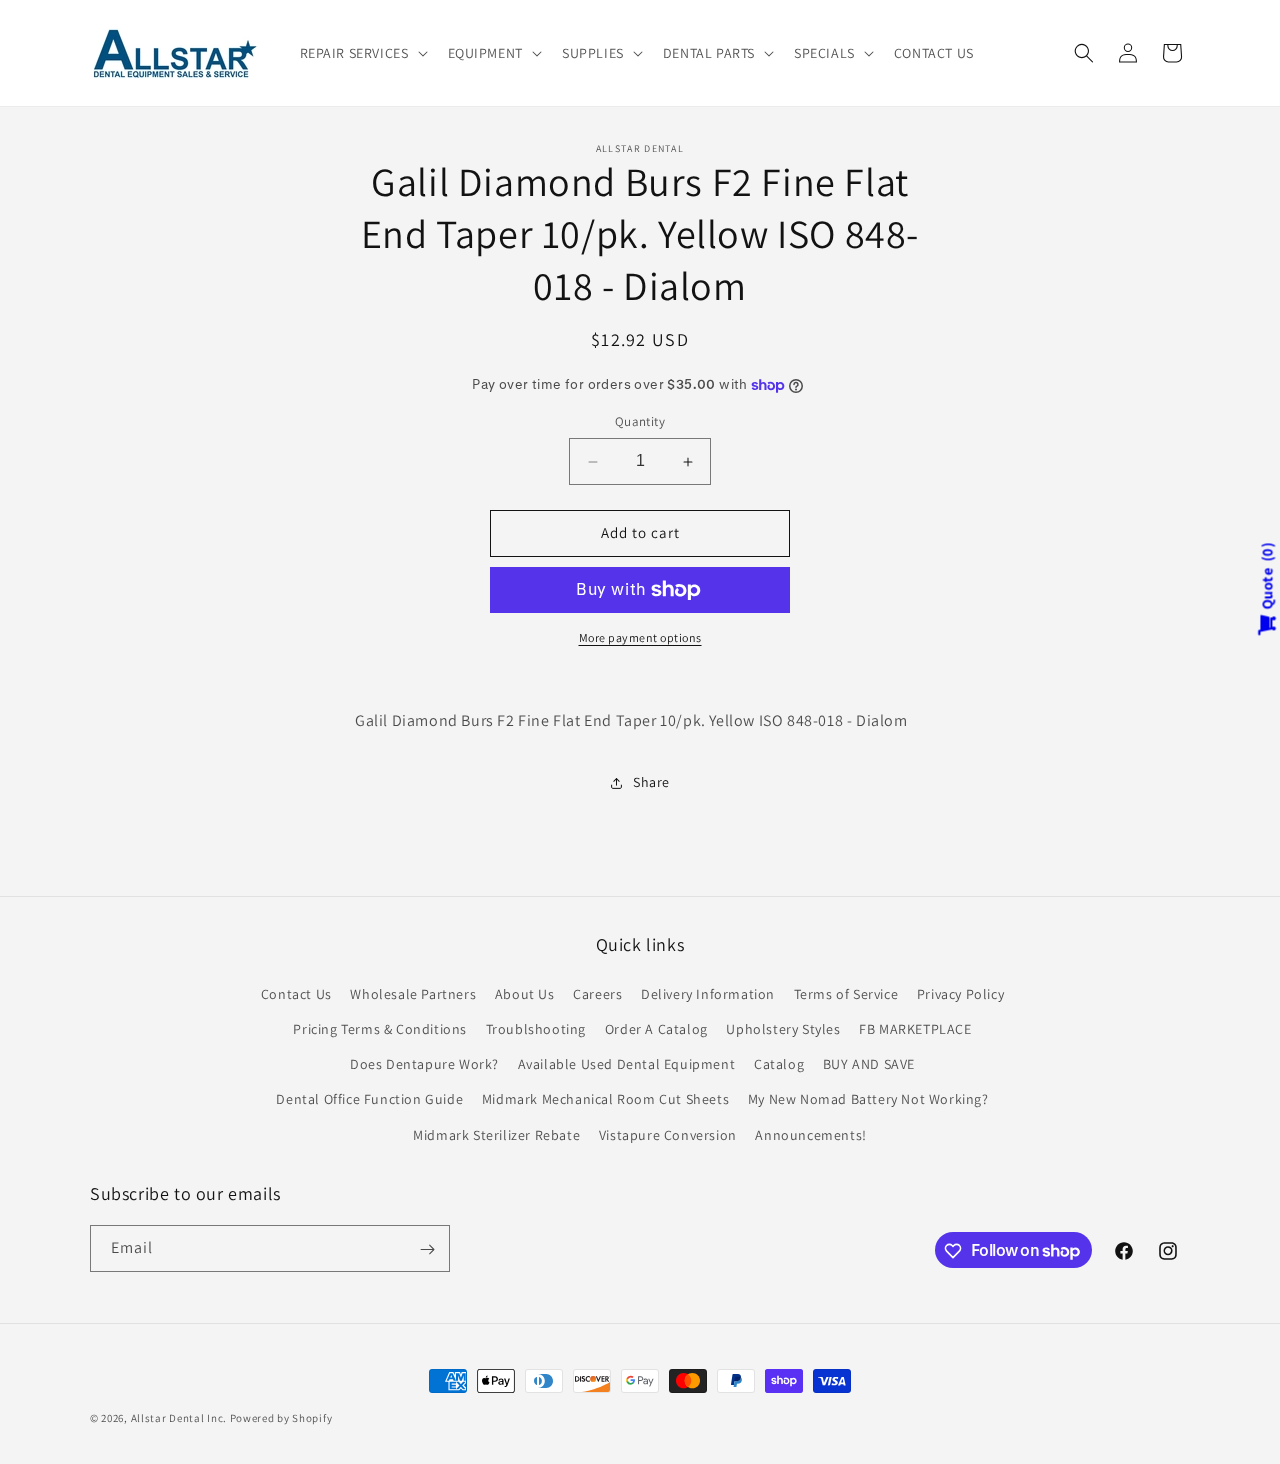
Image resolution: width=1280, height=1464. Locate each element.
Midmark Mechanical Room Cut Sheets (605, 1099)
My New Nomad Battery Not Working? (868, 1099)
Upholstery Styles (783, 1028)
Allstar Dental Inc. (180, 1418)
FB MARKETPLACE (915, 1028)
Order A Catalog (656, 1028)
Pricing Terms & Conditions (380, 1028)
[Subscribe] (427, 1249)
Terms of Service (846, 993)
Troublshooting (536, 1028)
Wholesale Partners (413, 993)
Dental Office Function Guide (369, 1099)
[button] (362, 53)
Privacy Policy (960, 993)
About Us (525, 993)
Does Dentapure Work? (424, 1064)
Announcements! (810, 1134)
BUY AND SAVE (869, 1064)
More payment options (640, 637)
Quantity (640, 422)
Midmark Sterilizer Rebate (496, 1134)
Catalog (779, 1064)
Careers (597, 993)
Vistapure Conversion (668, 1134)
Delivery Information (708, 993)
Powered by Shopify (281, 1418)
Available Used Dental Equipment (627, 1064)
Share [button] (651, 782)
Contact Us (296, 993)
